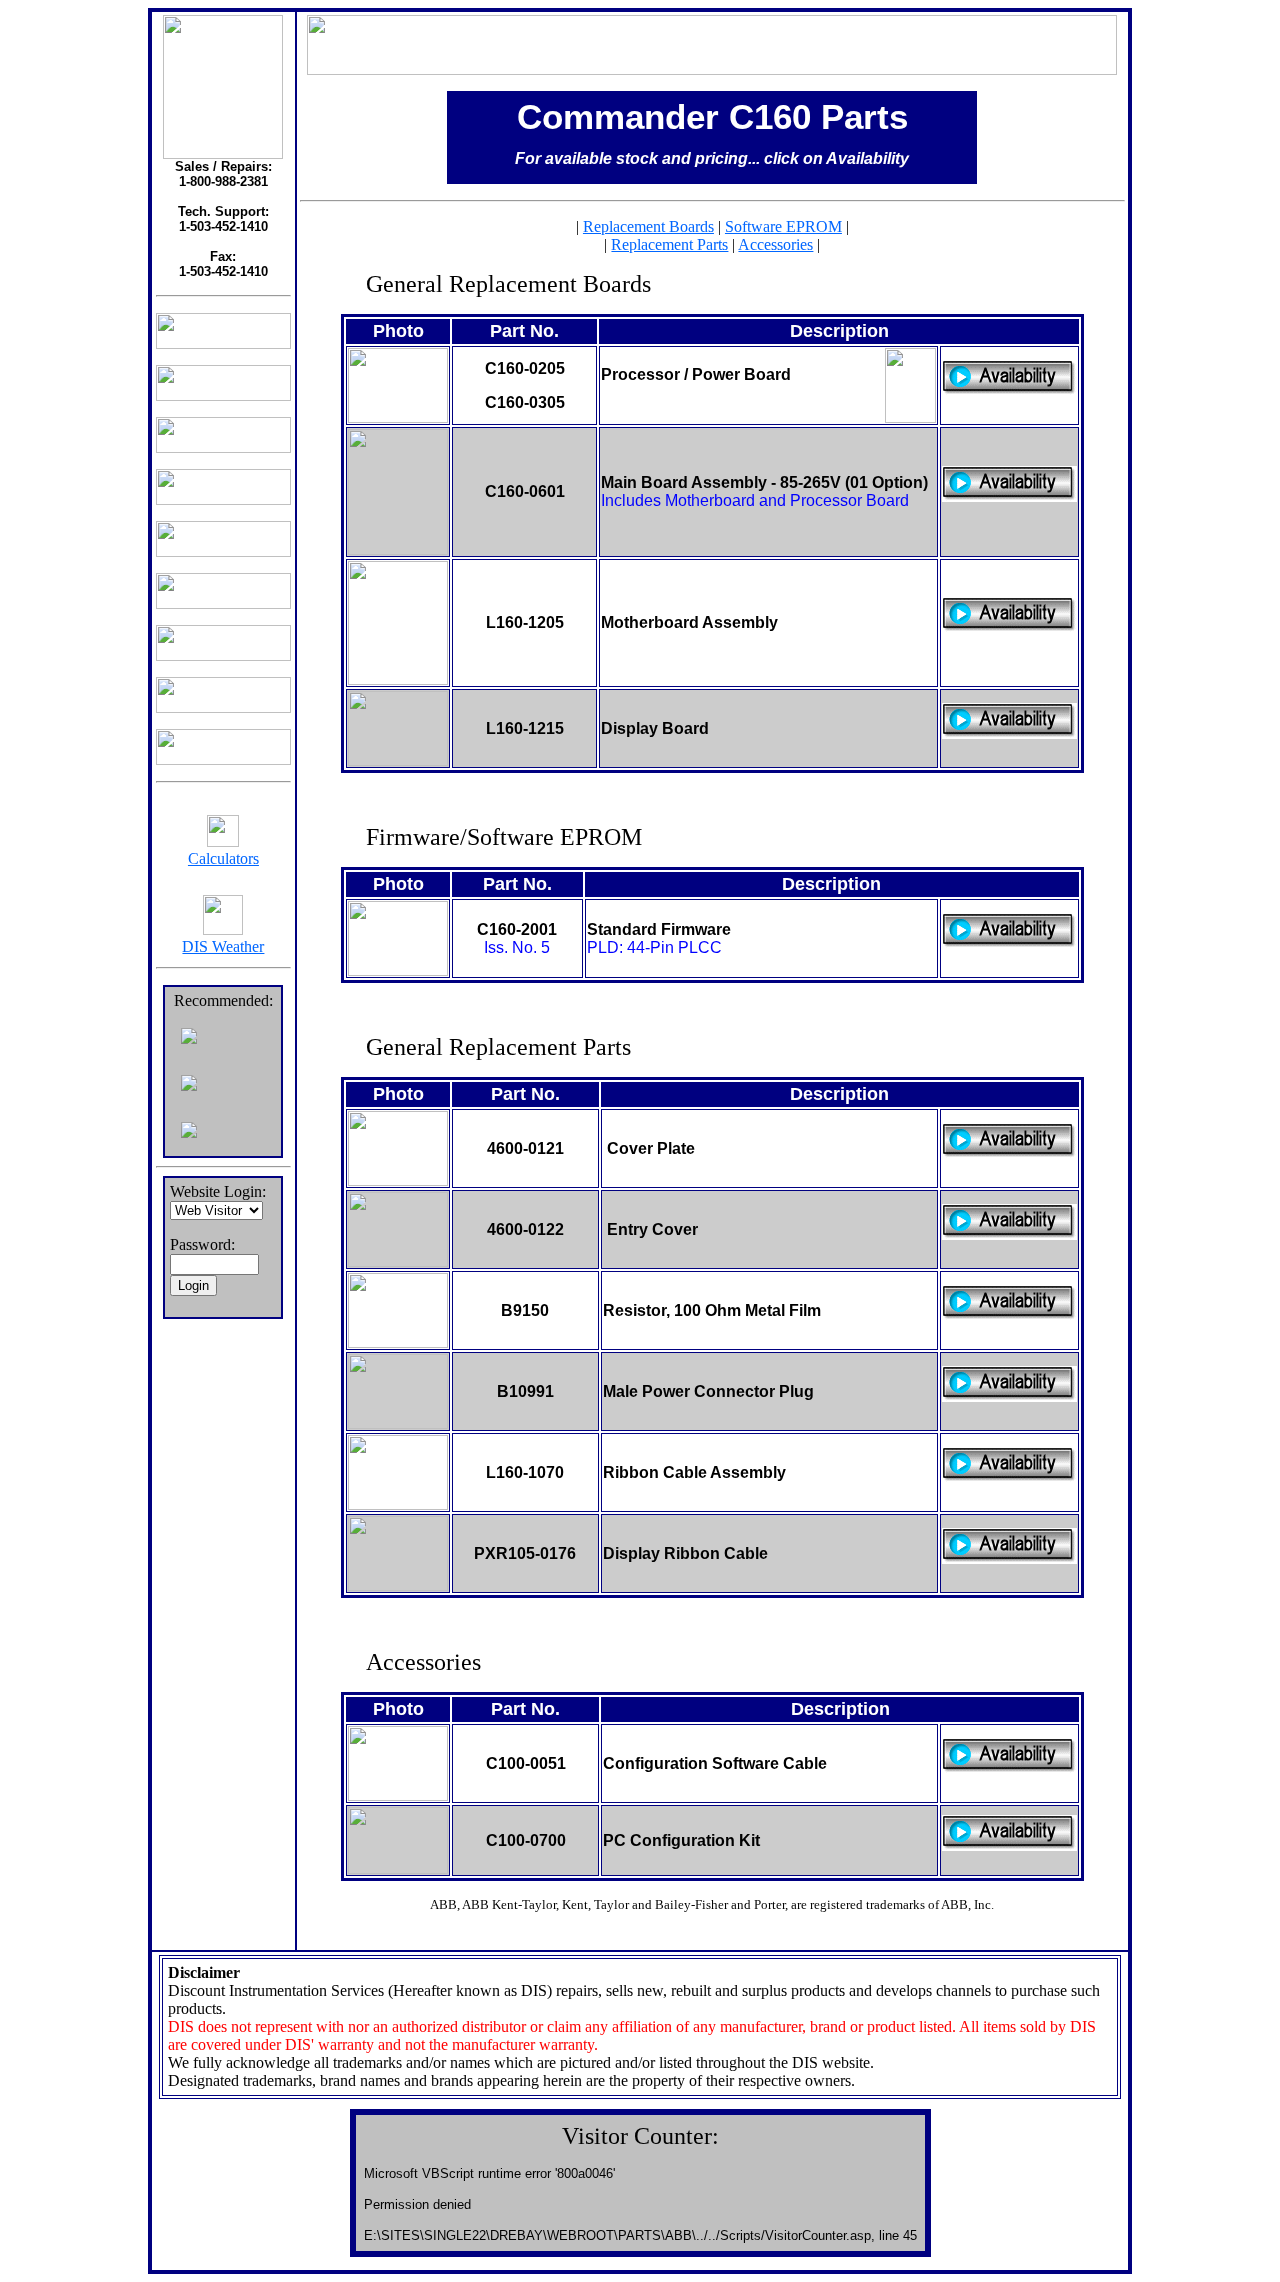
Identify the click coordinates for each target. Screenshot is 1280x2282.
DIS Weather (223, 946)
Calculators (223, 858)
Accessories (775, 244)
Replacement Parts (669, 244)
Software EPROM (783, 226)
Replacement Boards (648, 226)
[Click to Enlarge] (398, 417)
